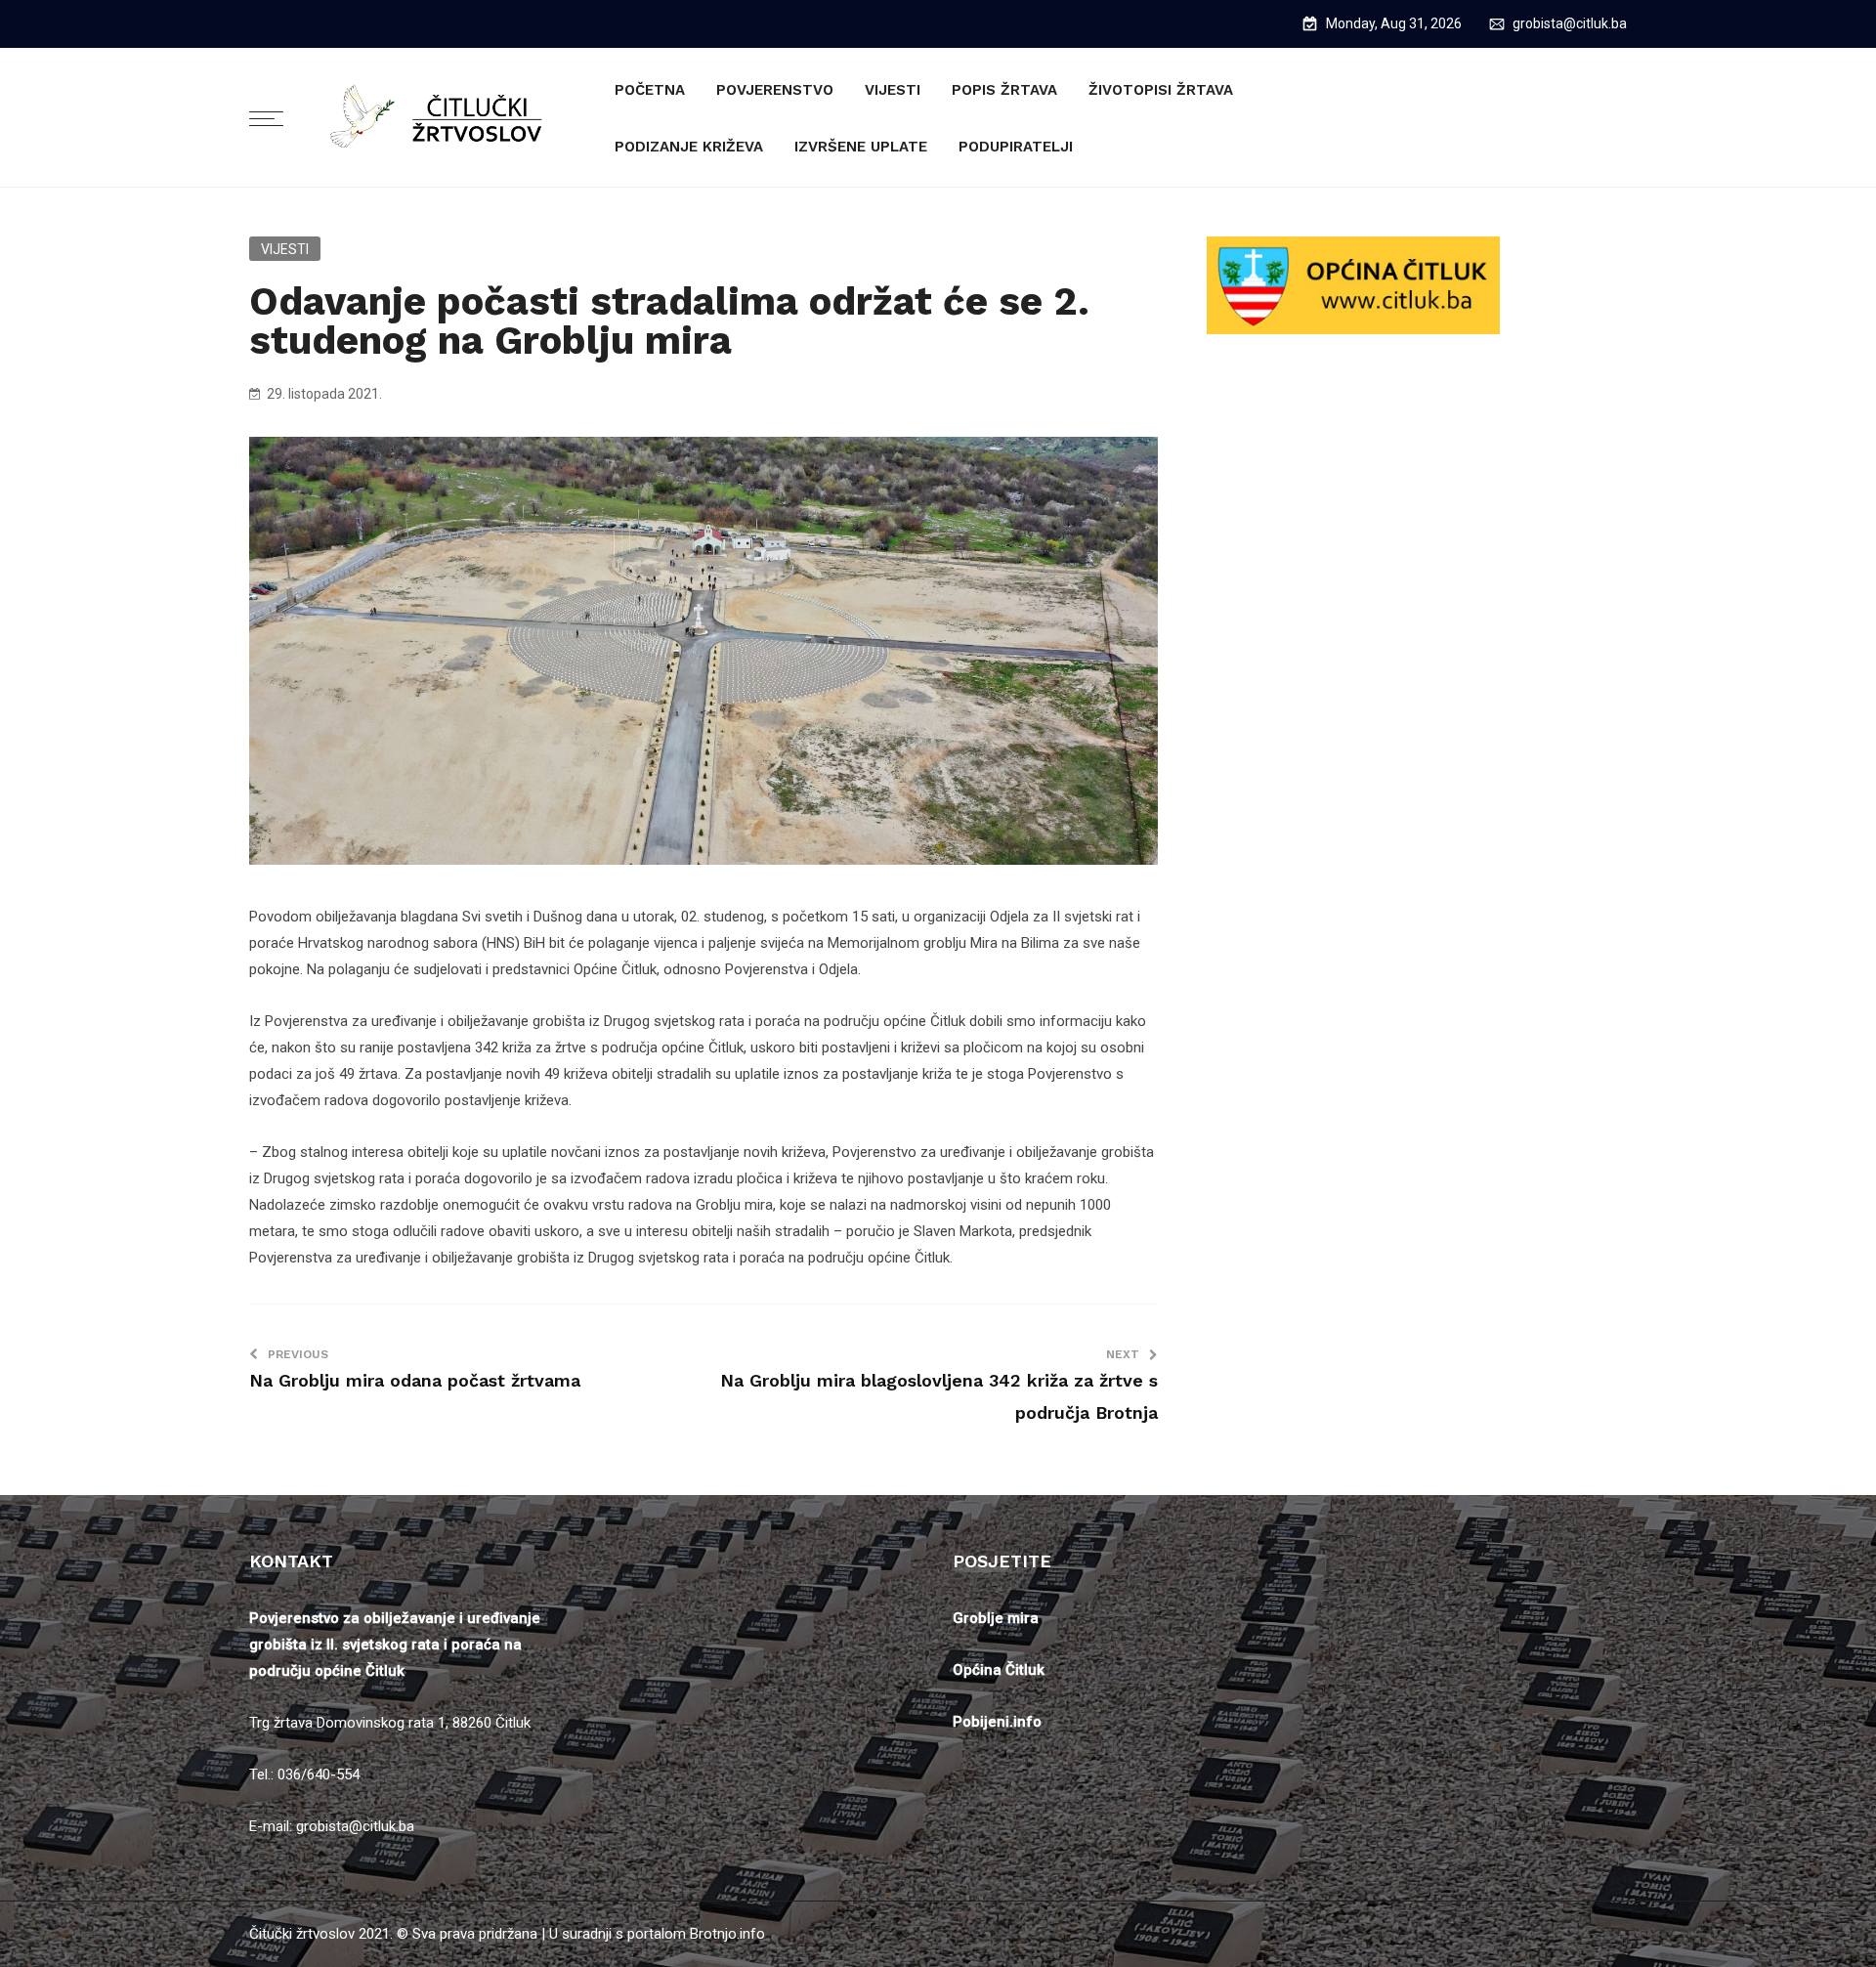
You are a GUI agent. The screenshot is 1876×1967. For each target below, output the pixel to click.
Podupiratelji (1016, 147)
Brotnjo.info (727, 1934)
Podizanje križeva (689, 147)
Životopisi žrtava (1161, 90)
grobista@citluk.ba (1570, 23)
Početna (650, 90)
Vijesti (893, 90)
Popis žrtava (1004, 90)
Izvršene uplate (861, 147)
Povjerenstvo (775, 90)
